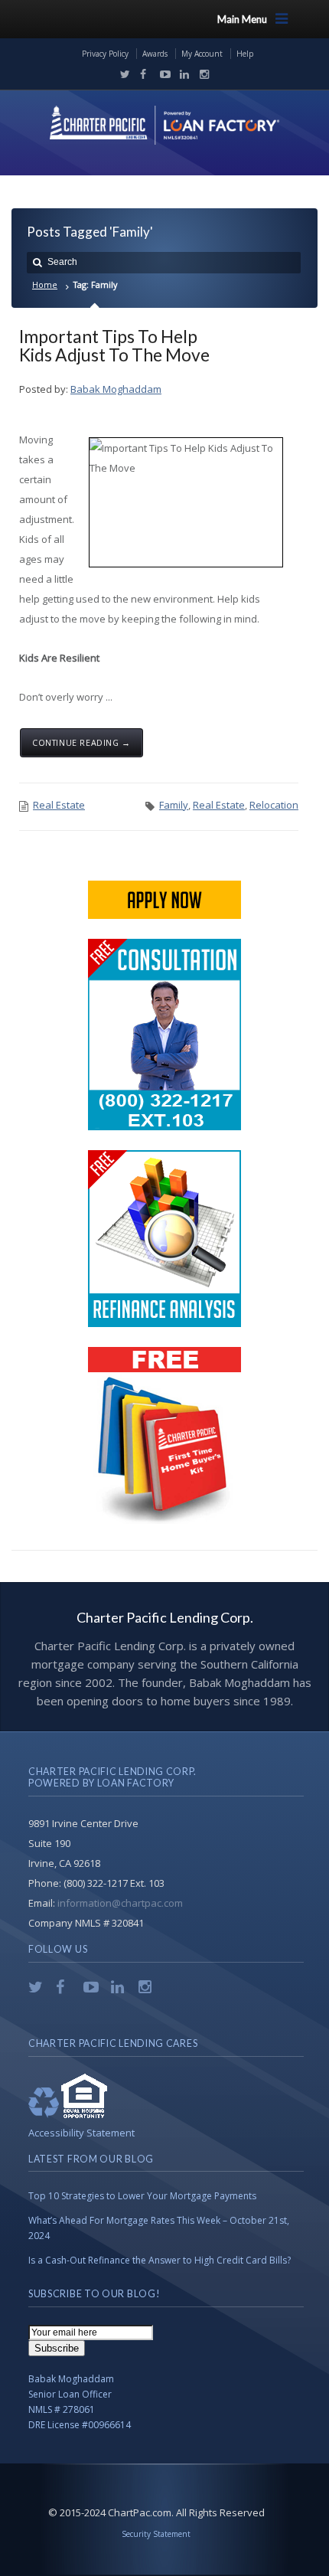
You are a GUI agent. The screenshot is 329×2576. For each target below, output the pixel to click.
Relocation (274, 805)
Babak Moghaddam (116, 389)
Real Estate (59, 805)
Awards (155, 54)
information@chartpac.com (120, 1903)
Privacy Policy (105, 54)
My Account (202, 54)
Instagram (200, 74)
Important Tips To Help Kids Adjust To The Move (114, 345)
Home (45, 284)
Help (245, 54)
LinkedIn (181, 74)
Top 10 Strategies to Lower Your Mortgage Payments (142, 2196)
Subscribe (57, 2348)
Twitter (122, 74)
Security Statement (156, 2534)
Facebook (142, 74)
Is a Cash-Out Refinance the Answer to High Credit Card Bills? (160, 2260)
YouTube (161, 74)
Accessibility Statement (81, 2133)
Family (174, 805)
